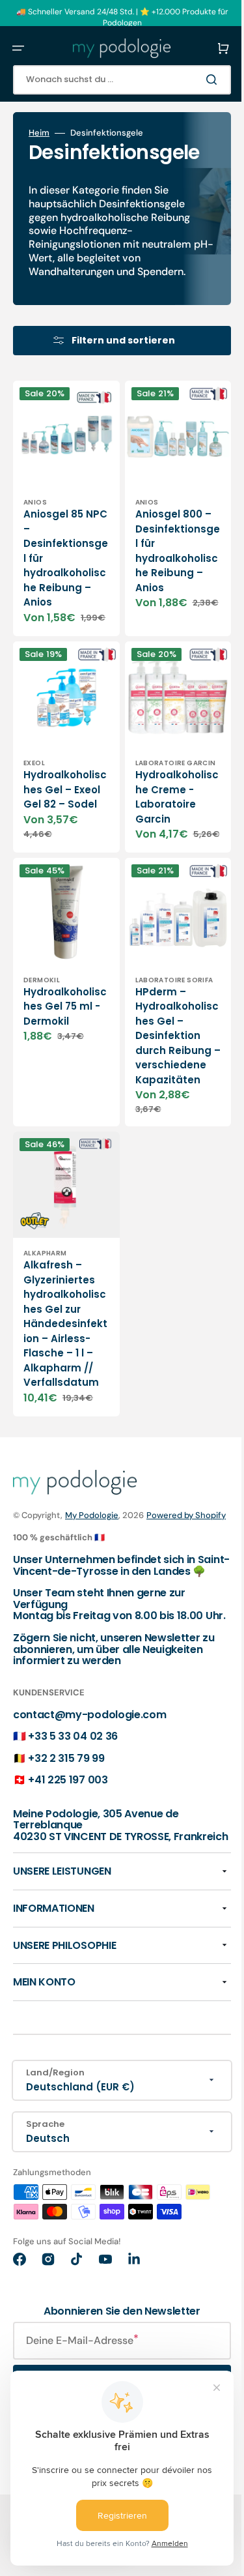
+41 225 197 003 (68, 1873)
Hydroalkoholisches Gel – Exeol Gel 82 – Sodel (59, 812)
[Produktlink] (61, 778)
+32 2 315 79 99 (66, 1852)
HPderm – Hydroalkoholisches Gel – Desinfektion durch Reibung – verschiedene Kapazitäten (161, 1080)
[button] (18, 48)
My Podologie (92, 1572)
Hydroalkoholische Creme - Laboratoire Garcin (161, 822)
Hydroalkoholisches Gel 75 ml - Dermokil (59, 1034)
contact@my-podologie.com (89, 1808)
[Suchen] (195, 80)
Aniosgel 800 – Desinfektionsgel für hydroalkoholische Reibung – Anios (161, 570)
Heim (39, 133)
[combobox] (112, 80)
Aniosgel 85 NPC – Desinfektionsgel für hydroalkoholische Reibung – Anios (59, 570)
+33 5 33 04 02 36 (73, 1829)
